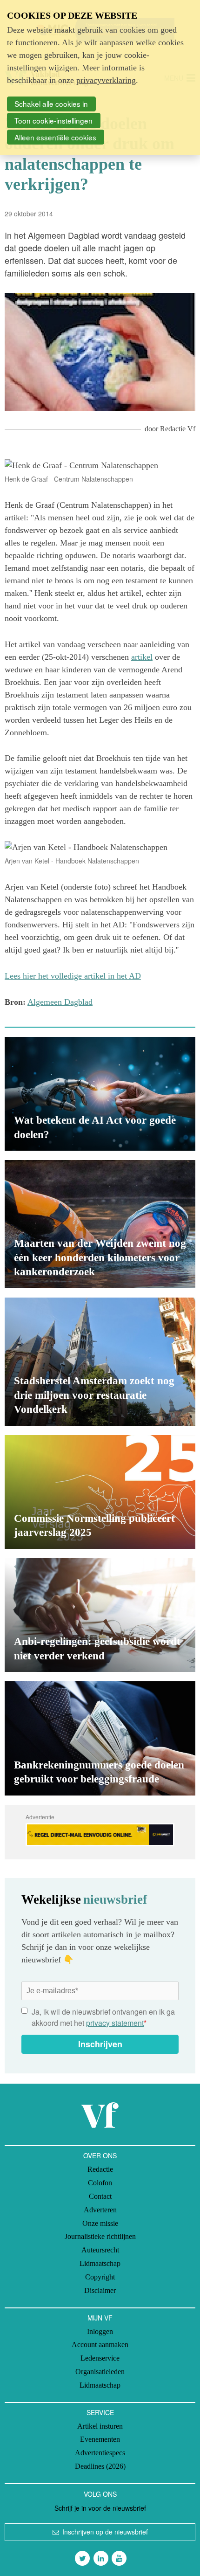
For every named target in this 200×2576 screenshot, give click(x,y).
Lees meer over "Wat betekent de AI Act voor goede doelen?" (100, 1094)
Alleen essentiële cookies (55, 137)
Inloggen (100, 2331)
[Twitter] (82, 2558)
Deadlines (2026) (100, 2466)
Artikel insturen (100, 2426)
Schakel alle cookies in (51, 104)
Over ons (100, 2155)
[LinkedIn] (101, 2558)
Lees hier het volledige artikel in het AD (73, 976)
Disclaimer (100, 2290)
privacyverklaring (106, 80)
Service (100, 2412)
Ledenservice (100, 2358)
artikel (142, 657)
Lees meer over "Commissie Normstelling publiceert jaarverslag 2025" (100, 1492)
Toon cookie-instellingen (53, 120)
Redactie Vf (178, 429)
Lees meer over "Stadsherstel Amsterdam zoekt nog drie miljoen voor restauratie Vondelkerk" (100, 1362)
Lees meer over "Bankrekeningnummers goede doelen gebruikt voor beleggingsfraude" (100, 1738)
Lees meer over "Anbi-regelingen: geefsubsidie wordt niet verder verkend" (100, 1615)
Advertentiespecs (100, 2453)
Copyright (100, 2277)
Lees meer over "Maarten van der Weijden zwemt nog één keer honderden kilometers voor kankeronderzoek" (100, 1224)
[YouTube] (119, 2558)
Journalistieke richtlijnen (100, 2236)
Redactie (100, 2169)
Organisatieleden (100, 2372)
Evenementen (100, 2439)
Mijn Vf (100, 2318)
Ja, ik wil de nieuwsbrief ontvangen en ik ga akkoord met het (103, 2017)
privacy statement (115, 2023)
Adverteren (100, 2210)
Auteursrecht (100, 2250)
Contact (100, 2196)
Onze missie (100, 2223)
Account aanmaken (100, 2345)
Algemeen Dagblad (60, 1002)
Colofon (100, 2183)
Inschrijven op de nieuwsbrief (105, 2532)
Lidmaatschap (100, 2263)
